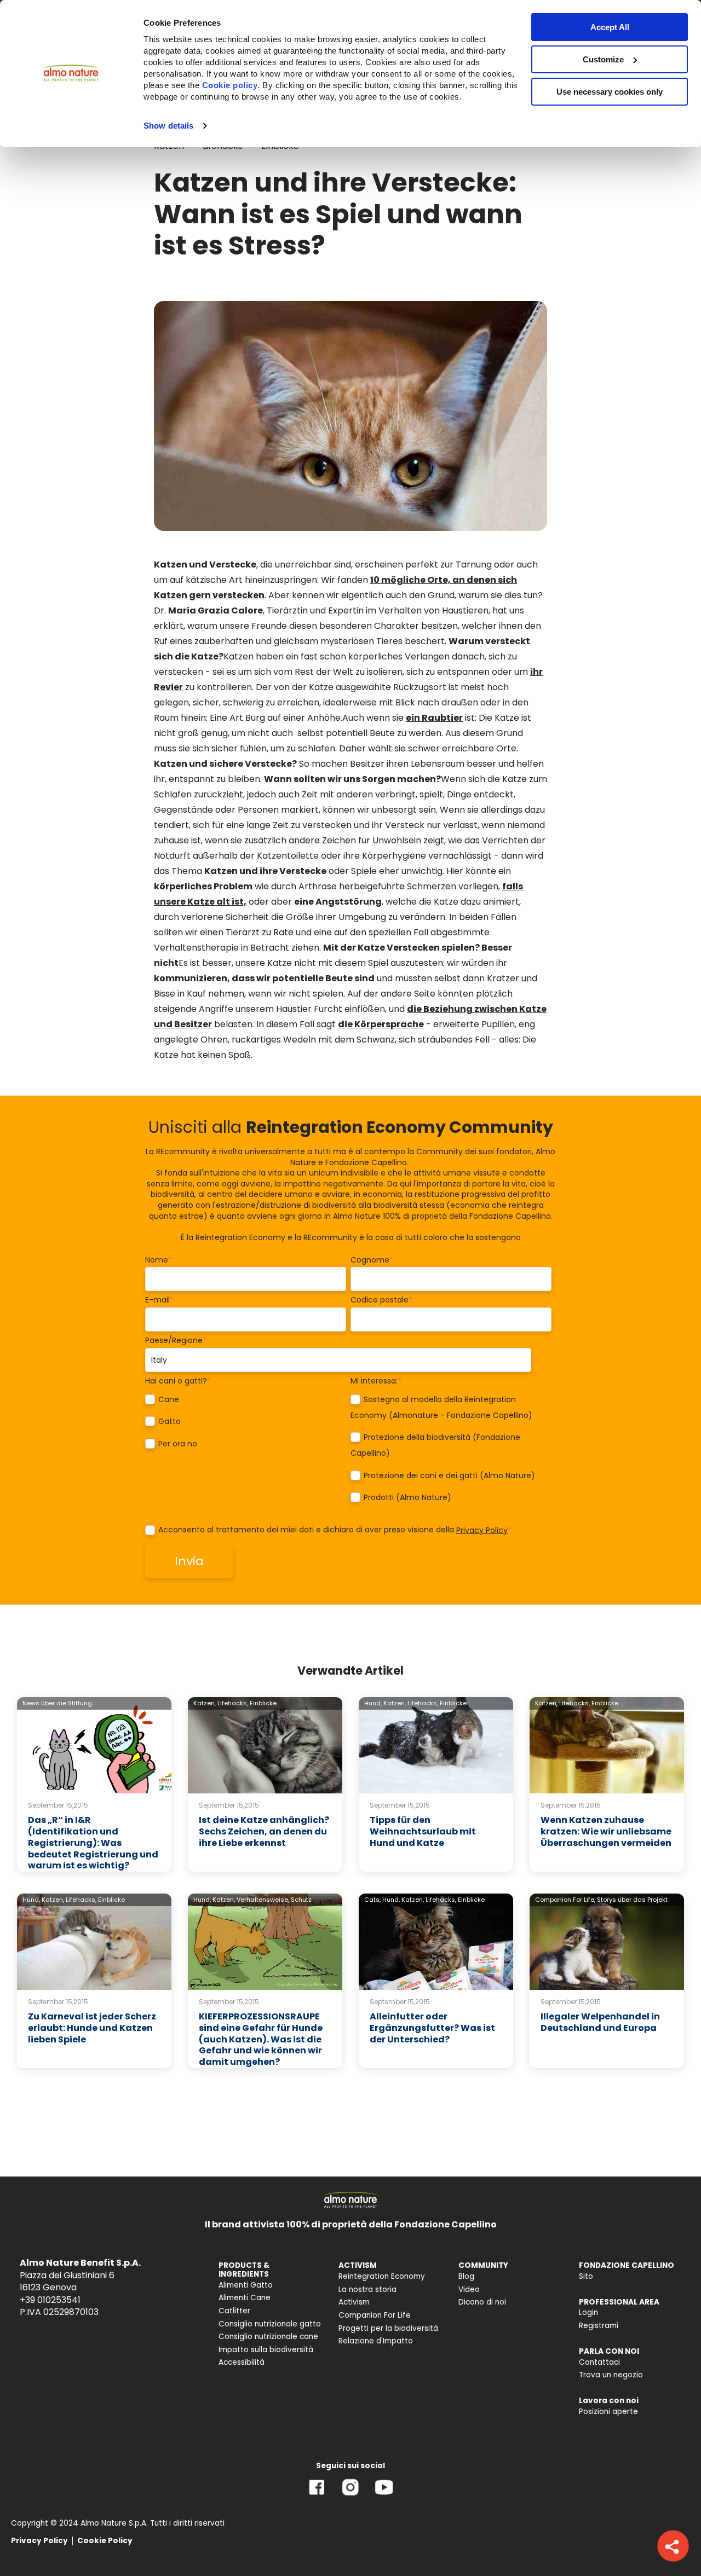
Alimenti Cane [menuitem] (245, 2298)
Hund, (373, 1703)
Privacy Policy (482, 1530)
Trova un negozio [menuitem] (611, 2375)
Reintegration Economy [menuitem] (382, 2276)
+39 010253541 (50, 2300)
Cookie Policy (105, 2541)
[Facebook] (317, 2495)
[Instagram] (350, 2495)
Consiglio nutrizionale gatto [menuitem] (270, 2324)
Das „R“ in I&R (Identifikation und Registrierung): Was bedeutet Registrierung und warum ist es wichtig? (93, 1843)
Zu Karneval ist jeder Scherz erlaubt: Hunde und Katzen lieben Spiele (92, 2028)
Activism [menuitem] (354, 2302)
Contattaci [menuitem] (599, 2362)
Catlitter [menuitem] (234, 2311)
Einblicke (263, 1703)
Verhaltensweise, (263, 1900)
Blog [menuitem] (466, 2276)
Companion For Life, (565, 1900)
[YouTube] (384, 2495)
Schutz (301, 1900)
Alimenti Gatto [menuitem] (246, 2285)
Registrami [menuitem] (599, 2326)
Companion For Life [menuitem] (375, 2315)
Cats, (372, 1900)
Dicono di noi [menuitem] (482, 2302)
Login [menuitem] (588, 2312)
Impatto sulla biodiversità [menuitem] (266, 2350)
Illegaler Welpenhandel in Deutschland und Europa (600, 2022)
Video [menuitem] (469, 2290)
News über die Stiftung (57, 1703)
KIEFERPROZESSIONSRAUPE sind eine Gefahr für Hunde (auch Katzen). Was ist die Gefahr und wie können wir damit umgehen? (261, 2039)
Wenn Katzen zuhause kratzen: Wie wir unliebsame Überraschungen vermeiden (606, 1831)
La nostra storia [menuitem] (367, 2290)
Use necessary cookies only (610, 92)
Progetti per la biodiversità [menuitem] (388, 2328)
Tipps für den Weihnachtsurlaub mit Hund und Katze (423, 1831)
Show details (168, 126)
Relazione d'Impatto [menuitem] (376, 2341)
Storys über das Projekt (632, 1900)
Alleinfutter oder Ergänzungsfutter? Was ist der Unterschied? (432, 2028)
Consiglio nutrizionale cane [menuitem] (268, 2337)
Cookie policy (230, 85)
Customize (603, 59)
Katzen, (205, 1703)
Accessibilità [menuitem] (242, 2362)
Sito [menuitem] (586, 2276)
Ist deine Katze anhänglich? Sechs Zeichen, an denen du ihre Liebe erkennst (264, 1831)
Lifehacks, (233, 1703)
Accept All (610, 27)
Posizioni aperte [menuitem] (608, 2412)
